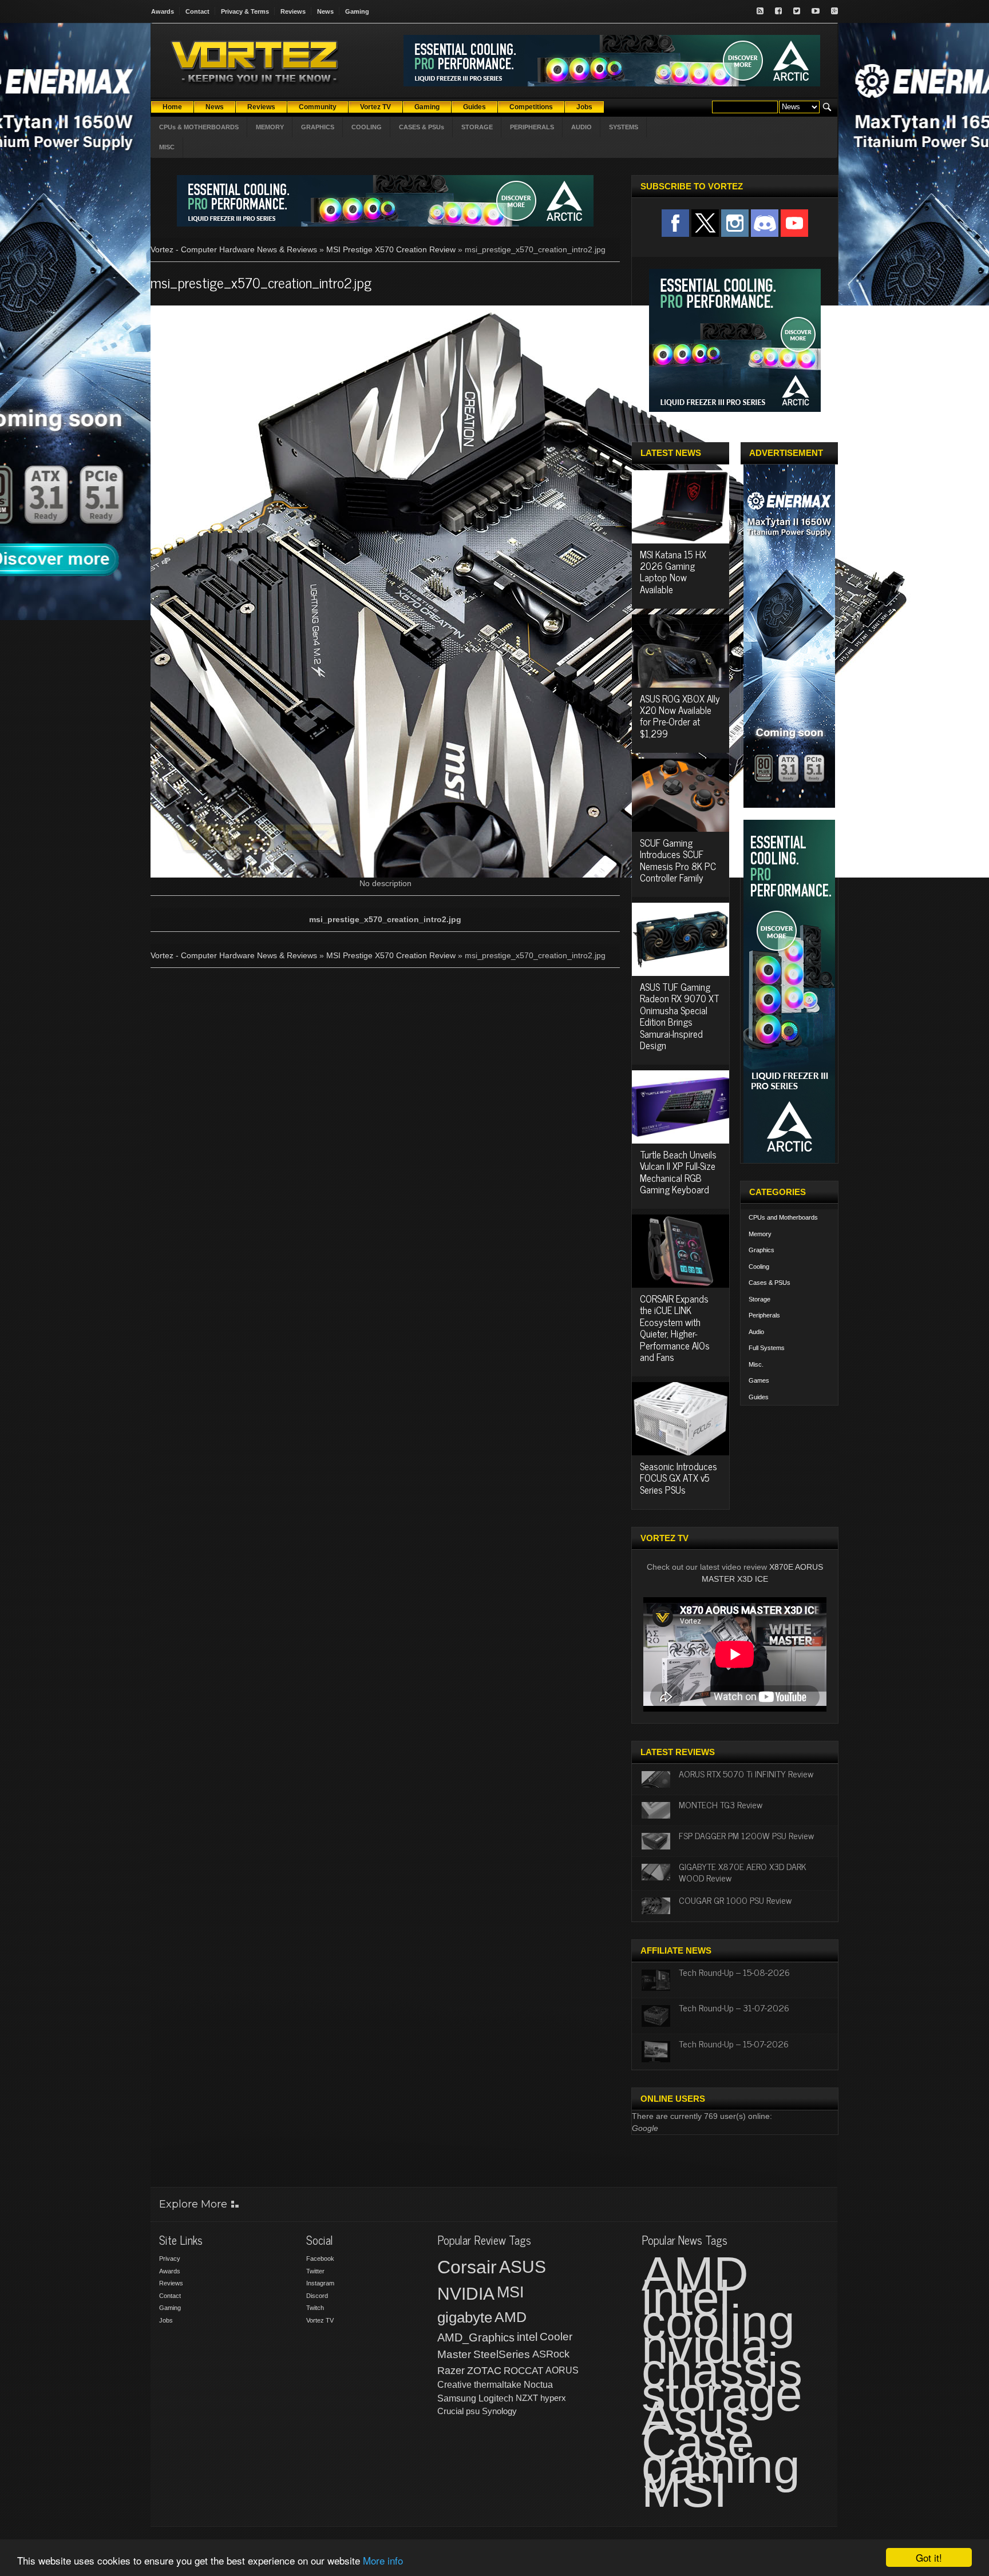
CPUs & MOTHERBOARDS (199, 127)
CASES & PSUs (422, 127)
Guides (759, 1397)
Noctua (538, 2385)
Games (759, 1380)
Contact (197, 11)
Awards (163, 11)
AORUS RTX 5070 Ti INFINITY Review (746, 1773)
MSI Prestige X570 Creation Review (391, 249)
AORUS (562, 2370)
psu (473, 2411)
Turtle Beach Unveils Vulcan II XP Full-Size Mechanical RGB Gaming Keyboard (678, 1172)
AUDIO (581, 127)
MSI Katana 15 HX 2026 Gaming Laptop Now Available (673, 572)
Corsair (467, 2267)
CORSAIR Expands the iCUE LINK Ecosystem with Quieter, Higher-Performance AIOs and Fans (675, 1328)
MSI (511, 2292)
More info (383, 2560)
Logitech (496, 2398)
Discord (317, 2296)
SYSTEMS (624, 127)
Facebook (320, 2259)
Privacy (170, 2259)
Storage (759, 1299)
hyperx (553, 2398)
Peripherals (764, 1315)
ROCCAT (523, 2371)
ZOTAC (484, 2371)
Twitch (315, 2308)
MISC (167, 147)
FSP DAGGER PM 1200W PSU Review (746, 1835)
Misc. (756, 1364)
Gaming (357, 11)
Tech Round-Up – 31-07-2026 (734, 2007)
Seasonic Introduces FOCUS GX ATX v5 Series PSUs (679, 1478)
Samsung (457, 2398)
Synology (499, 2411)
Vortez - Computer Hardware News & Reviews (234, 249)
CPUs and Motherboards (783, 1217)
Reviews (293, 11)
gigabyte (465, 2317)
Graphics (761, 1250)
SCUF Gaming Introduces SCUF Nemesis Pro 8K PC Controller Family (678, 860)
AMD (511, 2317)
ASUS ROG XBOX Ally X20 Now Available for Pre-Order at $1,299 (680, 716)
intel (527, 2337)
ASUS (523, 2267)
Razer (451, 2371)
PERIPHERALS (532, 127)
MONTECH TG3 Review (721, 1804)
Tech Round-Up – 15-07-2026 (734, 2043)
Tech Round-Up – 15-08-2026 (734, 1972)
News (325, 11)
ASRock (551, 2354)
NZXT (527, 2398)
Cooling (759, 1267)
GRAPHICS (318, 127)
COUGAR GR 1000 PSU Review (735, 1900)
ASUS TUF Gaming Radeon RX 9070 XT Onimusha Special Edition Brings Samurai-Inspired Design (680, 1016)
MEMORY (270, 127)
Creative (454, 2385)
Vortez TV (320, 2320)
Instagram (320, 2283)
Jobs (166, 2320)
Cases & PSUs (770, 1283)
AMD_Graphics (476, 2337)
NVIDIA (466, 2294)
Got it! (929, 2557)
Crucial (450, 2411)
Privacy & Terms (245, 11)
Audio (756, 1332)
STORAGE (477, 127)
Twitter (315, 2271)
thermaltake (498, 2385)
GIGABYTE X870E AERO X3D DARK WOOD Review (743, 1872)
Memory (760, 1234)
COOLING (367, 127)
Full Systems (767, 1348)
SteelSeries (502, 2354)
